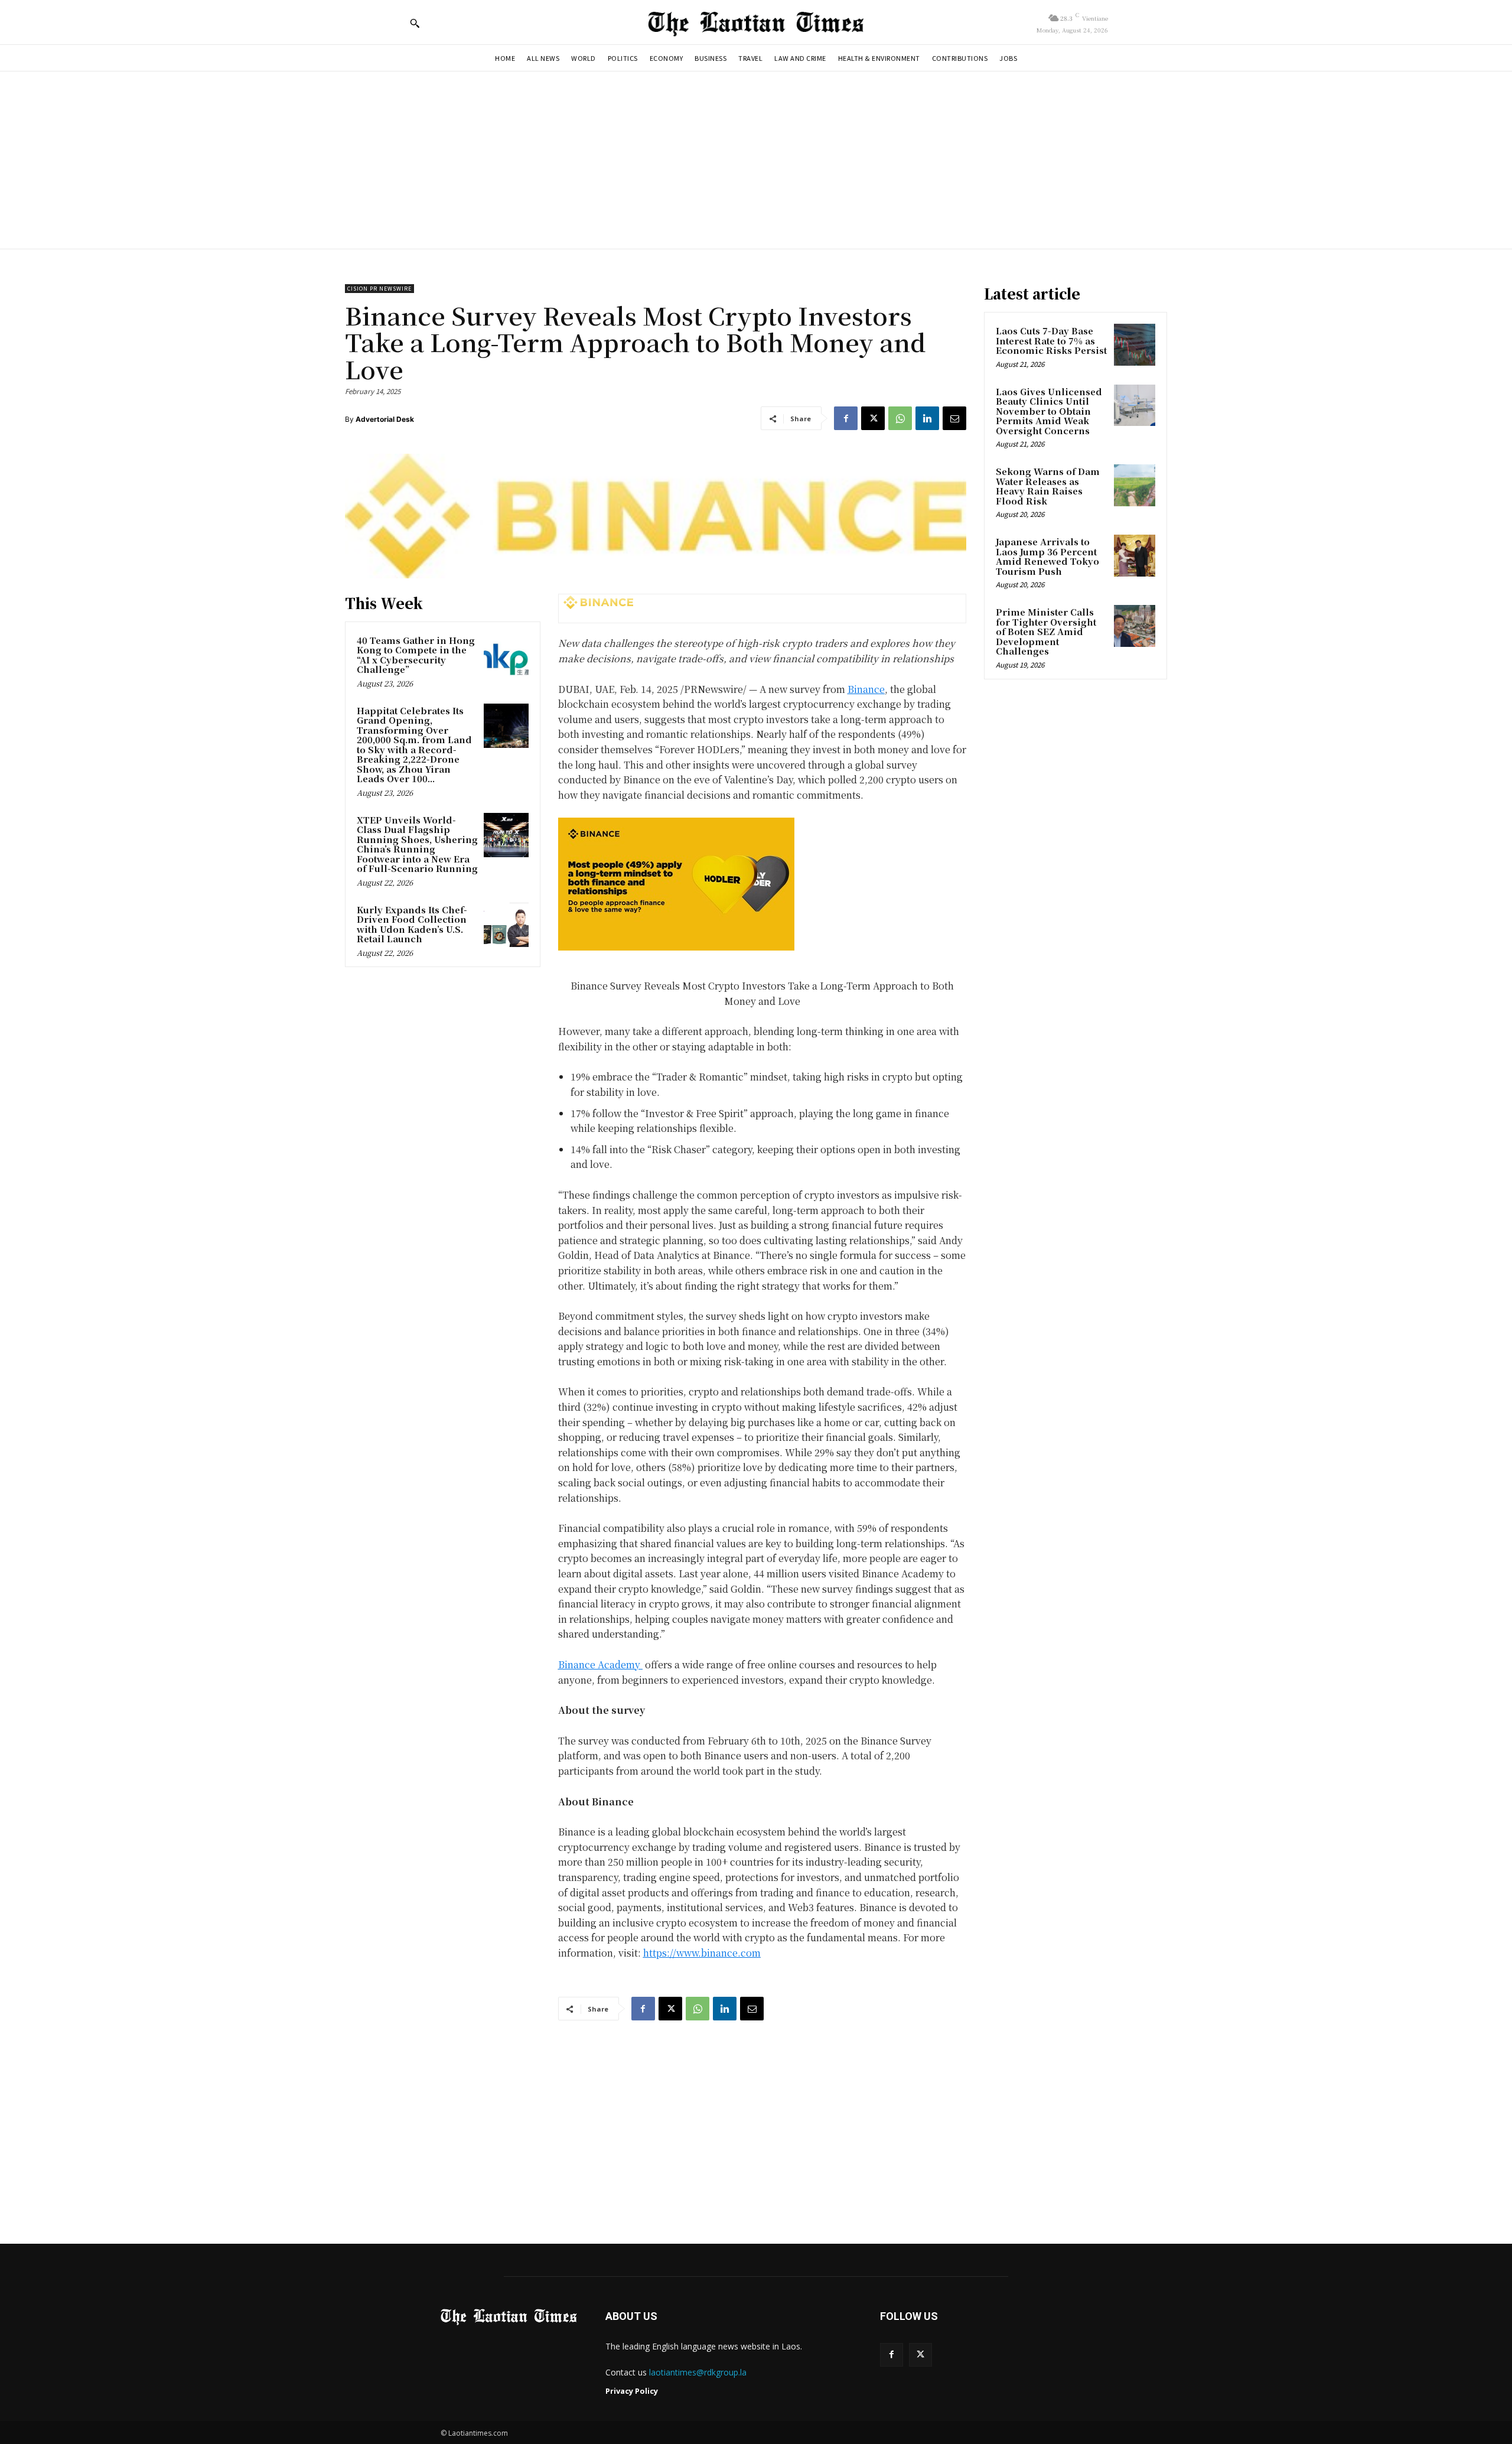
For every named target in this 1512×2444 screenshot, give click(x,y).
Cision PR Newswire (379, 289)
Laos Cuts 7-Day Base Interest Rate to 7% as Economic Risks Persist (1051, 340)
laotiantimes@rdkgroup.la (698, 2372)
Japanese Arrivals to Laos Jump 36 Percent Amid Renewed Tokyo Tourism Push (1047, 556)
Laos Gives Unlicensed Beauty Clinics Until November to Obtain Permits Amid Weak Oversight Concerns (1049, 411)
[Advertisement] (756, 160)
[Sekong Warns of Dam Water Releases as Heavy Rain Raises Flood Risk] (1135, 485)
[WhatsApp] (900, 418)
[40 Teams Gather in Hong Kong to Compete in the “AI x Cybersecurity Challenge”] (506, 656)
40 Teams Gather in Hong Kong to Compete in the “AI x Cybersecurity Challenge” (416, 655)
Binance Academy (600, 1664)
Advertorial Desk (385, 419)
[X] (873, 418)
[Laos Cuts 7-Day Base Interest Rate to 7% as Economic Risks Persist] (1135, 344)
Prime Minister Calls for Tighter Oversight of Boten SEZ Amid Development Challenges (1046, 631)
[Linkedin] (927, 418)
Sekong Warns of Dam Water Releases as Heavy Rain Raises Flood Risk (1048, 486)
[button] (415, 23)
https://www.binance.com (702, 1953)
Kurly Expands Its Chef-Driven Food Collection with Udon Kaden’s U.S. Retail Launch (412, 924)
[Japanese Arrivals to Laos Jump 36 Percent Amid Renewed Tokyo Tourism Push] (1135, 555)
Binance (866, 689)
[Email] (954, 418)
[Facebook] (846, 418)
